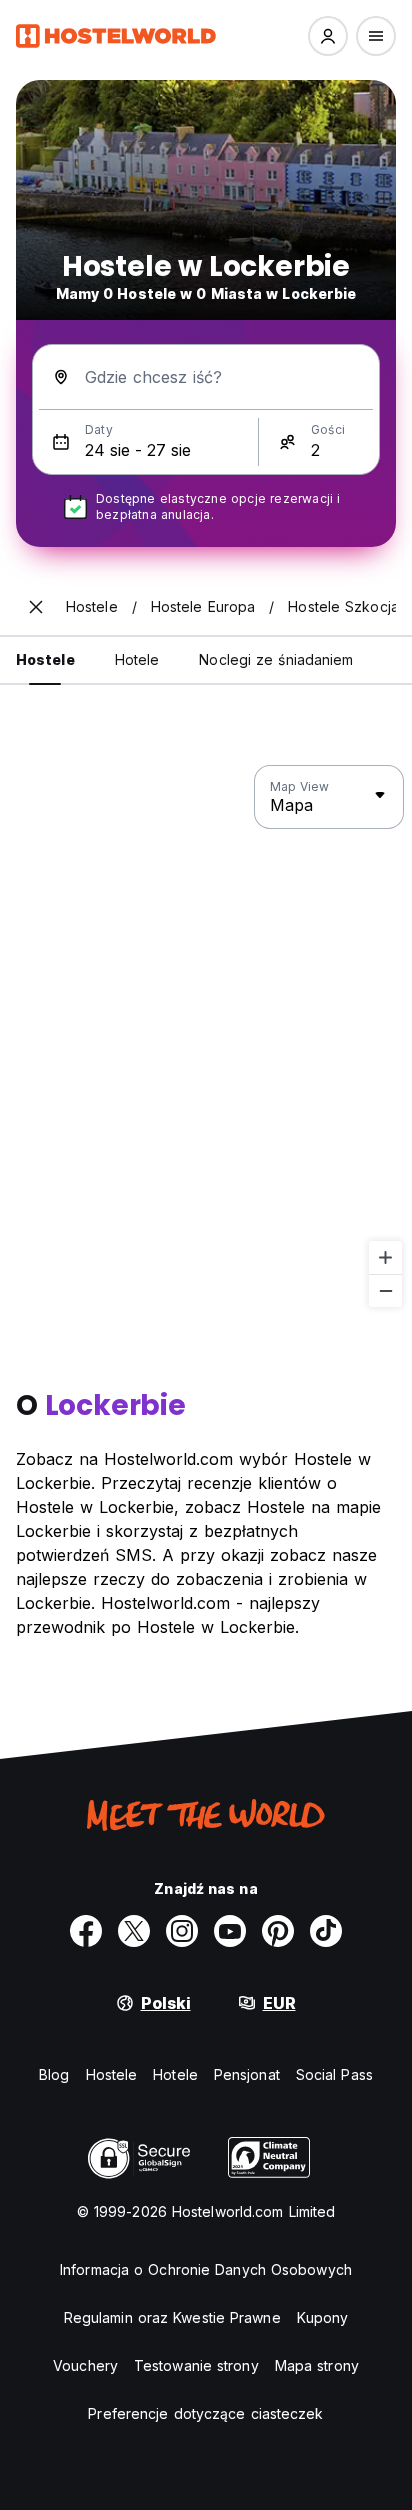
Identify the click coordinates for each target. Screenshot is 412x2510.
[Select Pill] (328, 36)
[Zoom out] (385, 1290)
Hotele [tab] (137, 659)
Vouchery (85, 2365)
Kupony (323, 2317)
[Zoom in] (385, 1257)
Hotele (175, 2074)
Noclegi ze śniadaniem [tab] (276, 659)
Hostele (112, 2074)
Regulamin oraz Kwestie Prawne (172, 2317)
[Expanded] (36, 607)
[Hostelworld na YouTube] (230, 1931)
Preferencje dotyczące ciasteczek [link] (205, 2413)
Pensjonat (247, 2074)
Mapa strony (317, 2365)
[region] (206, 1037)
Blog (54, 2074)
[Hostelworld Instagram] (182, 1931)
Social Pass (334, 2074)
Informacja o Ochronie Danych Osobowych (206, 2269)
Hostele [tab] (45, 659)
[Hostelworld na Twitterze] (134, 1931)
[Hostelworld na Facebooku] (86, 1931)
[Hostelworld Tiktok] (326, 1931)
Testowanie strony (196, 2365)
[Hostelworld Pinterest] (278, 1931)
